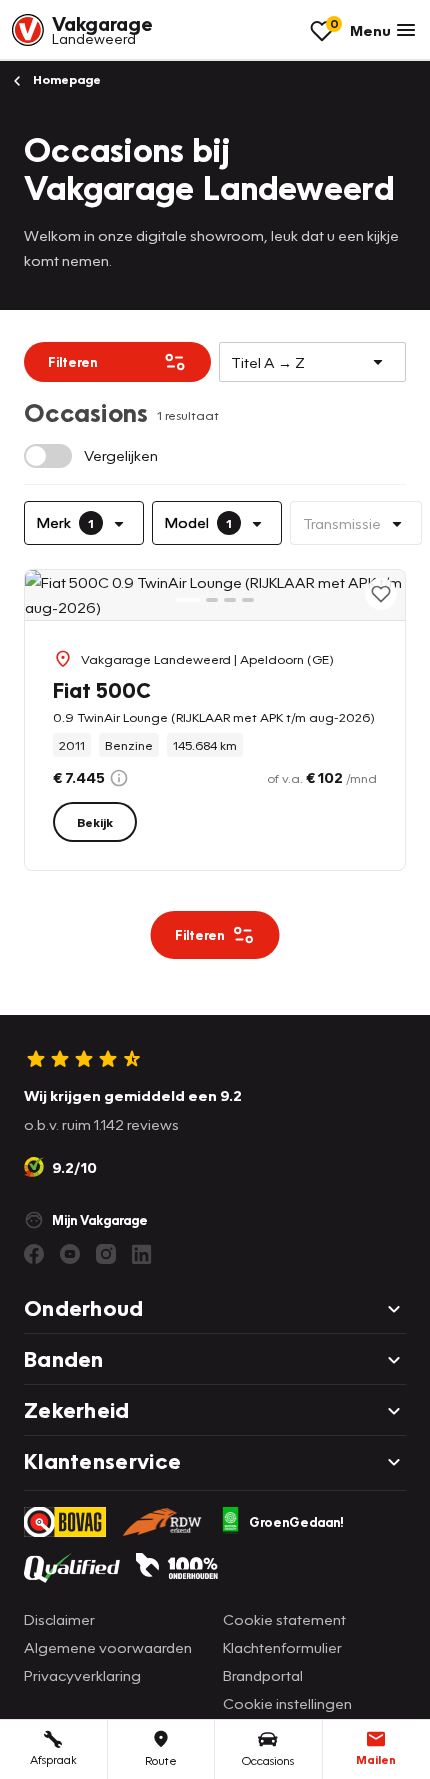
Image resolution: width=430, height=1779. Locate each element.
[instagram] (106, 1254)
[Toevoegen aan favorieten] (381, 594)
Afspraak (53, 1759)
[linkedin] (142, 1254)
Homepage (65, 79)
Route (161, 1760)
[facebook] (34, 1254)
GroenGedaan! (296, 1522)
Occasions (268, 1760)
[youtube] (70, 1254)
